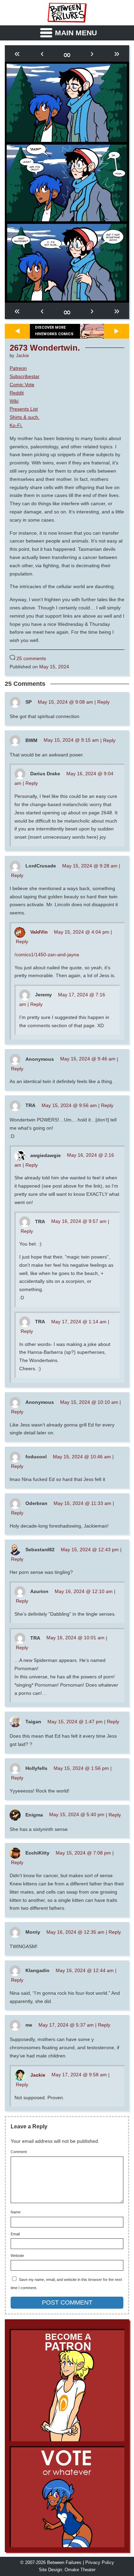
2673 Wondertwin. (45, 348)
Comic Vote (22, 385)
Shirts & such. (25, 417)
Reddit (17, 393)
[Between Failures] (67, 13)
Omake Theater (80, 2570)
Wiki (14, 401)
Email (15, 2234)
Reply (103, 702)
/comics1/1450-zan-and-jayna (47, 955)
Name (16, 2212)
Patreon (18, 368)
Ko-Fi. (16, 425)
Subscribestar (25, 376)
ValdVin (39, 932)
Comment (19, 2152)
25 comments (31, 658)
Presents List (24, 409)
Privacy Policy (100, 2563)
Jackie (22, 356)
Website (17, 2256)
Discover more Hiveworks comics (54, 331)
